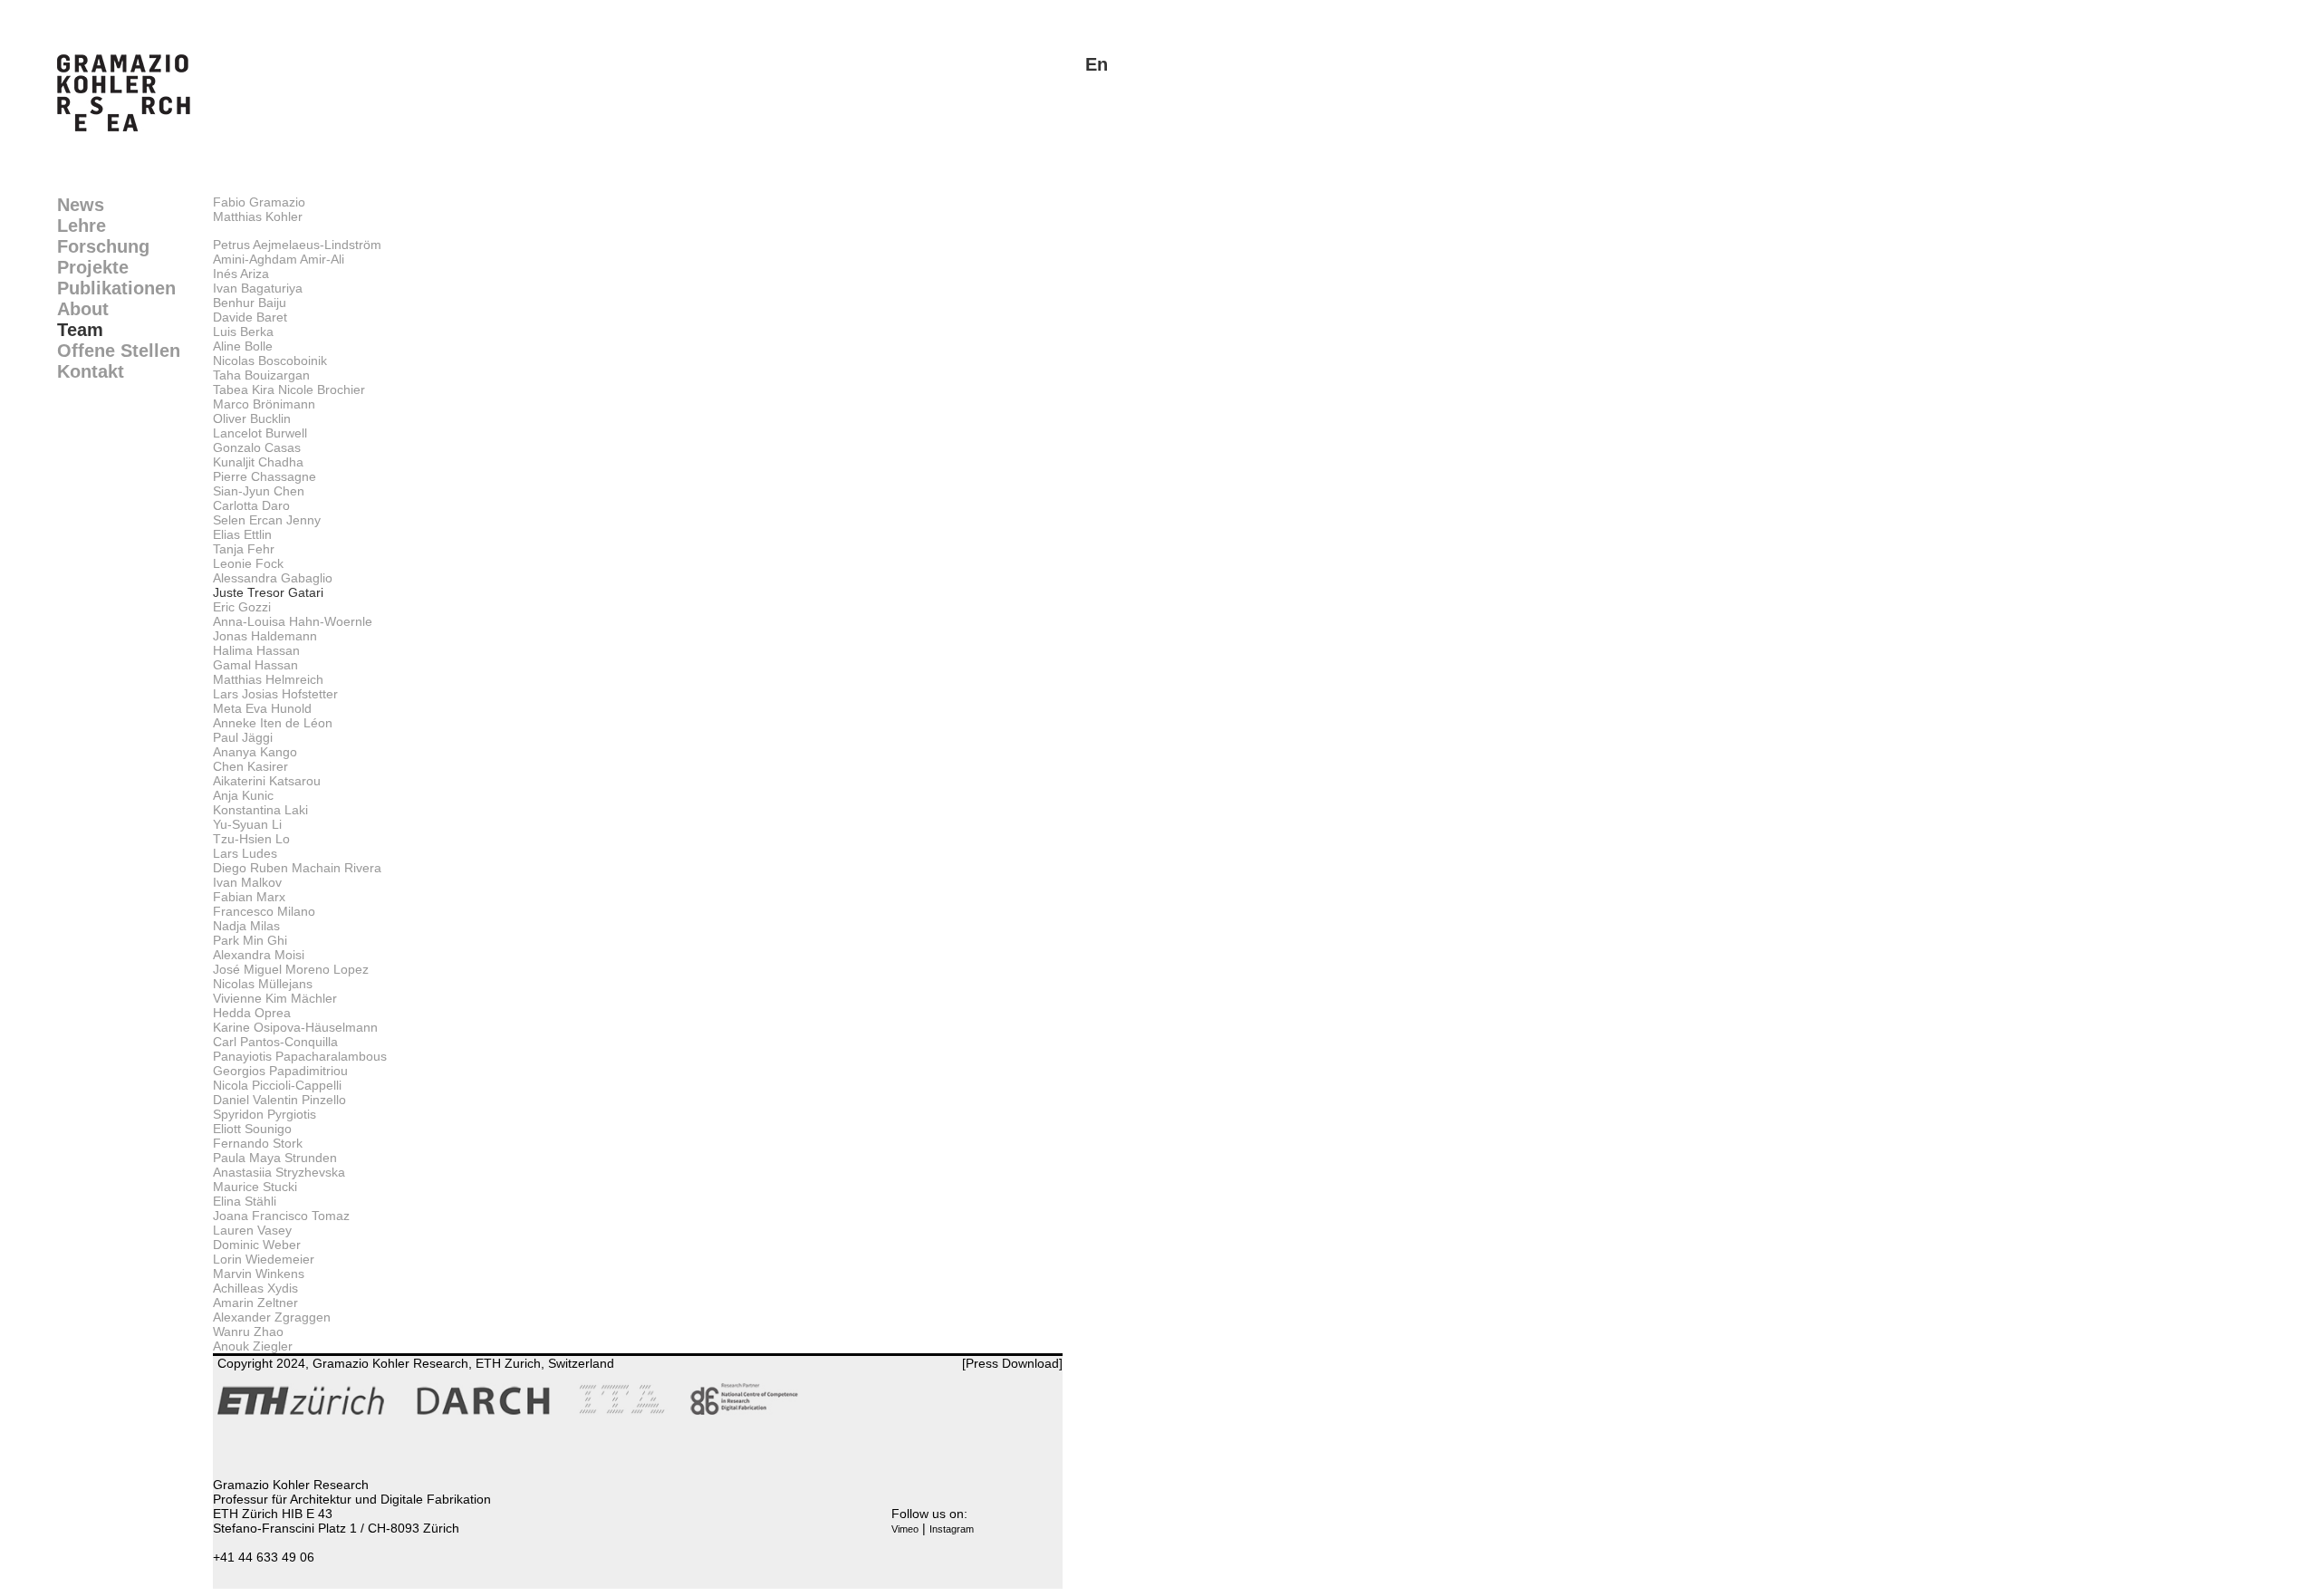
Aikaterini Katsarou (267, 781)
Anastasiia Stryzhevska (279, 1172)
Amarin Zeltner (255, 1303)
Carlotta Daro (251, 505)
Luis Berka (243, 332)
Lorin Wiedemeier (264, 1259)
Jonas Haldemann (265, 636)
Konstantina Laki (260, 810)
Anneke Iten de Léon (273, 723)
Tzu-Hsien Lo (251, 839)
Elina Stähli (245, 1201)
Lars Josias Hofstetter (275, 694)
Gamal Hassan (255, 665)
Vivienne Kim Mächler (275, 998)
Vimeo (905, 1529)
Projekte (93, 267)
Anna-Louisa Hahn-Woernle (293, 621)
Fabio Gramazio (259, 202)
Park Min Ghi (250, 940)
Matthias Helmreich (268, 679)
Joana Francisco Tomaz (281, 1216)
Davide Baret (250, 317)
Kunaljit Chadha (258, 462)
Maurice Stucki (255, 1187)
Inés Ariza (241, 274)
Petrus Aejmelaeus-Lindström (297, 245)
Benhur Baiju (250, 303)
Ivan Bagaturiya (258, 288)
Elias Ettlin (242, 534)
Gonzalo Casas (257, 447)
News (81, 205)
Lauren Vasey (252, 1230)
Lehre (82, 226)
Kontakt (91, 371)
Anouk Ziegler (253, 1346)
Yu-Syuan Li (247, 824)
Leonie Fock (248, 563)
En (1097, 64)
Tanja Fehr (244, 549)
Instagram (952, 1529)
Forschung (103, 246)
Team (80, 330)
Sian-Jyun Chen (259, 491)
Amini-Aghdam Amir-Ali (279, 259)
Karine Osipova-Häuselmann (295, 1027)
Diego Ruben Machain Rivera (297, 868)
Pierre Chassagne (265, 476)
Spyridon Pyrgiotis (265, 1114)
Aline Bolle (243, 346)
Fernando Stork (258, 1143)
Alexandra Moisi (259, 955)
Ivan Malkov (247, 882)
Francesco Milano (264, 911)
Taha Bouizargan (261, 375)
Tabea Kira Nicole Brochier (289, 389)
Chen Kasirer (250, 766)
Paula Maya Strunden (275, 1158)
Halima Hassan (256, 650)
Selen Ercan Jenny (267, 520)
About (83, 309)
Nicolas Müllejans (263, 984)
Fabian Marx (249, 897)
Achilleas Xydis (255, 1288)
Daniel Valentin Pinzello (279, 1100)
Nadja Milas (246, 926)
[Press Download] (1012, 1363)
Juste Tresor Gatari (268, 592)
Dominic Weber (257, 1245)
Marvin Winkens (259, 1274)
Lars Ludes (245, 853)
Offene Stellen (119, 351)
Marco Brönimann (264, 404)
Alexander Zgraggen (272, 1317)
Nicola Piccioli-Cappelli (277, 1085)
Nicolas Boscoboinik (270, 361)
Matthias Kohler (258, 216)
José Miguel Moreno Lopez (291, 969)
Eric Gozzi (242, 607)
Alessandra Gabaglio (273, 578)
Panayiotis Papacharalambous (300, 1056)
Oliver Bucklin (252, 418)
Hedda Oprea (252, 1013)
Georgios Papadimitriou (280, 1071)
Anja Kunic (243, 795)
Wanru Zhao (248, 1332)
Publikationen (116, 288)
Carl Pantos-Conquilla (275, 1042)
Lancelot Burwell (260, 433)
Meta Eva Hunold (262, 708)
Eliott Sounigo (252, 1129)
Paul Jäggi (243, 737)
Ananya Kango (255, 752)
